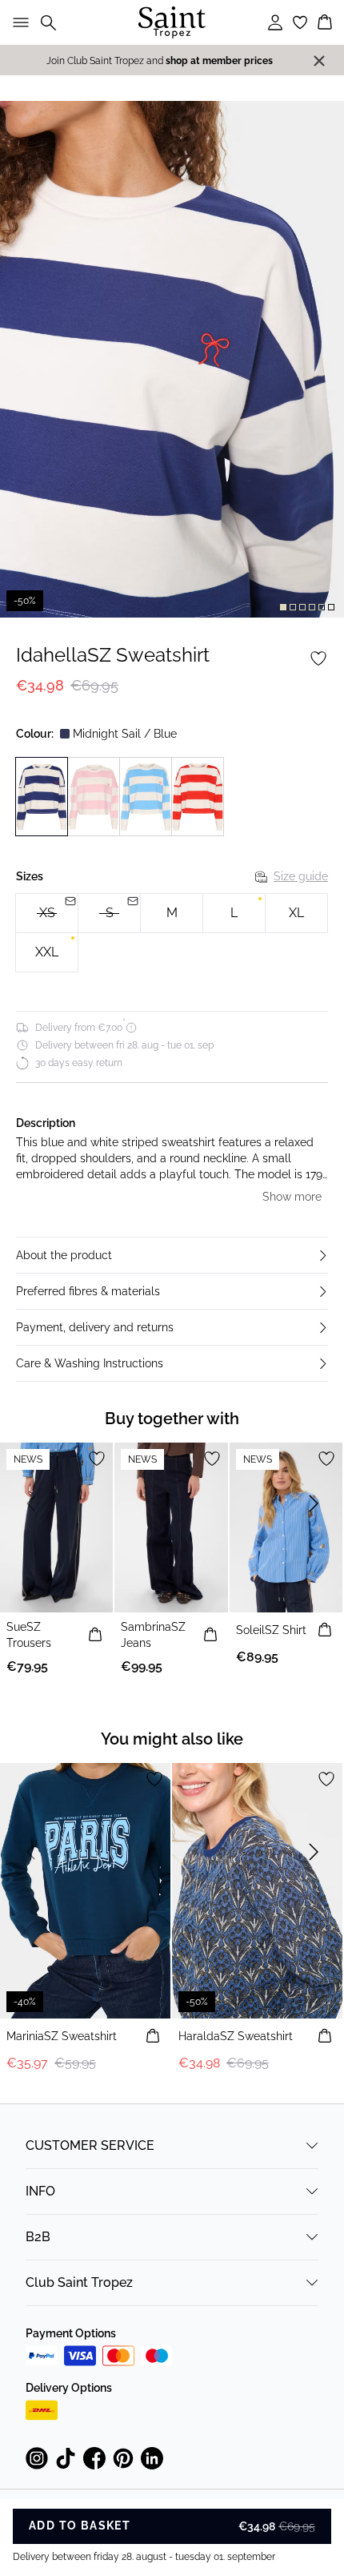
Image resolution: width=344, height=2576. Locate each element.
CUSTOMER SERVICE (90, 2145)
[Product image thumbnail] (283, 607)
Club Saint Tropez (79, 2282)
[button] (172, 1255)
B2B (38, 2237)
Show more (292, 1197)
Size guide (301, 876)
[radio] (172, 913)
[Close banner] (319, 61)
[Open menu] (18, 22)
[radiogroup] (172, 933)
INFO (40, 2191)
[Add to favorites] (318, 658)
